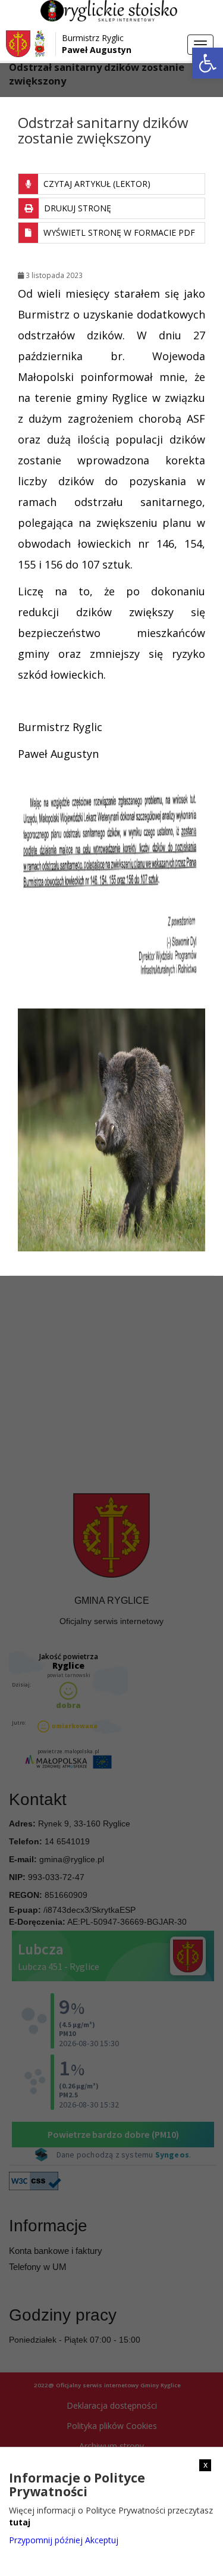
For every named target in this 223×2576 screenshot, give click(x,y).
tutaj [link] (20, 2522)
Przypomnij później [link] (46, 2540)
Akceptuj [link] (102, 2540)
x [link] (205, 2465)
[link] (208, 63)
